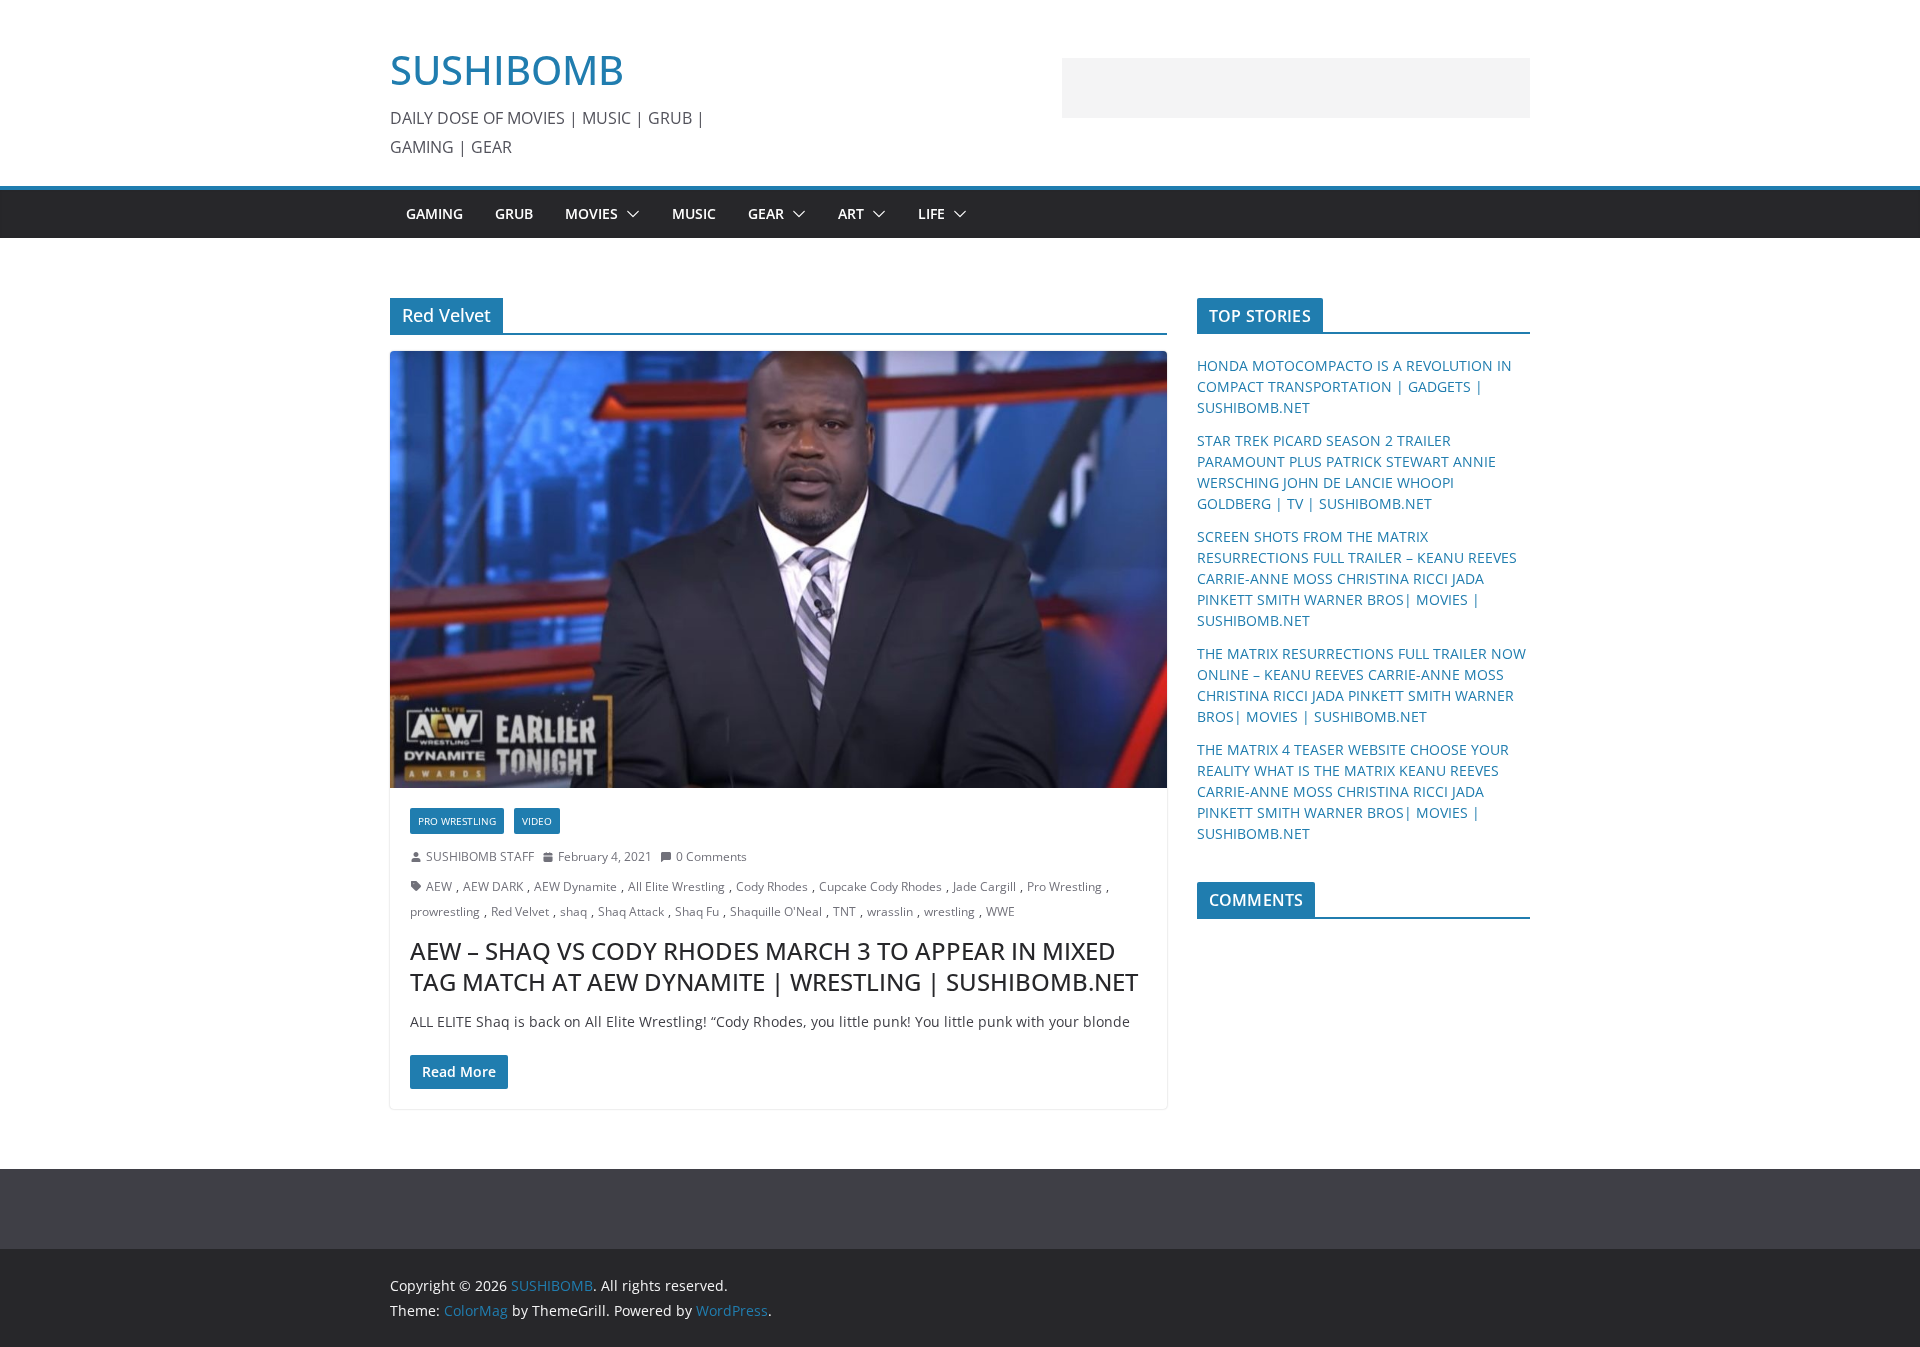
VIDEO (537, 821)
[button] (629, 214)
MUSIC (694, 213)
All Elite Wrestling (676, 886)
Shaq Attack (631, 911)
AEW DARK (493, 886)
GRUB (514, 213)
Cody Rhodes (772, 886)
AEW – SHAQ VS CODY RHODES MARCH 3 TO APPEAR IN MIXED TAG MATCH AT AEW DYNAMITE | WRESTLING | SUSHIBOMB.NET (774, 966)
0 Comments (711, 856)
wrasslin (890, 911)
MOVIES (591, 213)
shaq (573, 911)
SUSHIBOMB (507, 69)
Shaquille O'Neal (776, 911)
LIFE (931, 213)
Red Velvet (520, 911)
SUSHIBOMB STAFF (480, 856)
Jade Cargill (984, 886)
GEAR (766, 213)
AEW (439, 886)
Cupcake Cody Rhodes (880, 886)
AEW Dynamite (575, 886)
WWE (1000, 911)
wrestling (949, 911)
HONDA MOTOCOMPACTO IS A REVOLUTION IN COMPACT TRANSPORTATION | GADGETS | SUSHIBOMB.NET (1354, 386)
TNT (844, 911)
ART (851, 213)
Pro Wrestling (457, 821)
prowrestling (445, 911)
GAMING (434, 213)
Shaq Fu (697, 911)
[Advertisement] (1296, 88)
